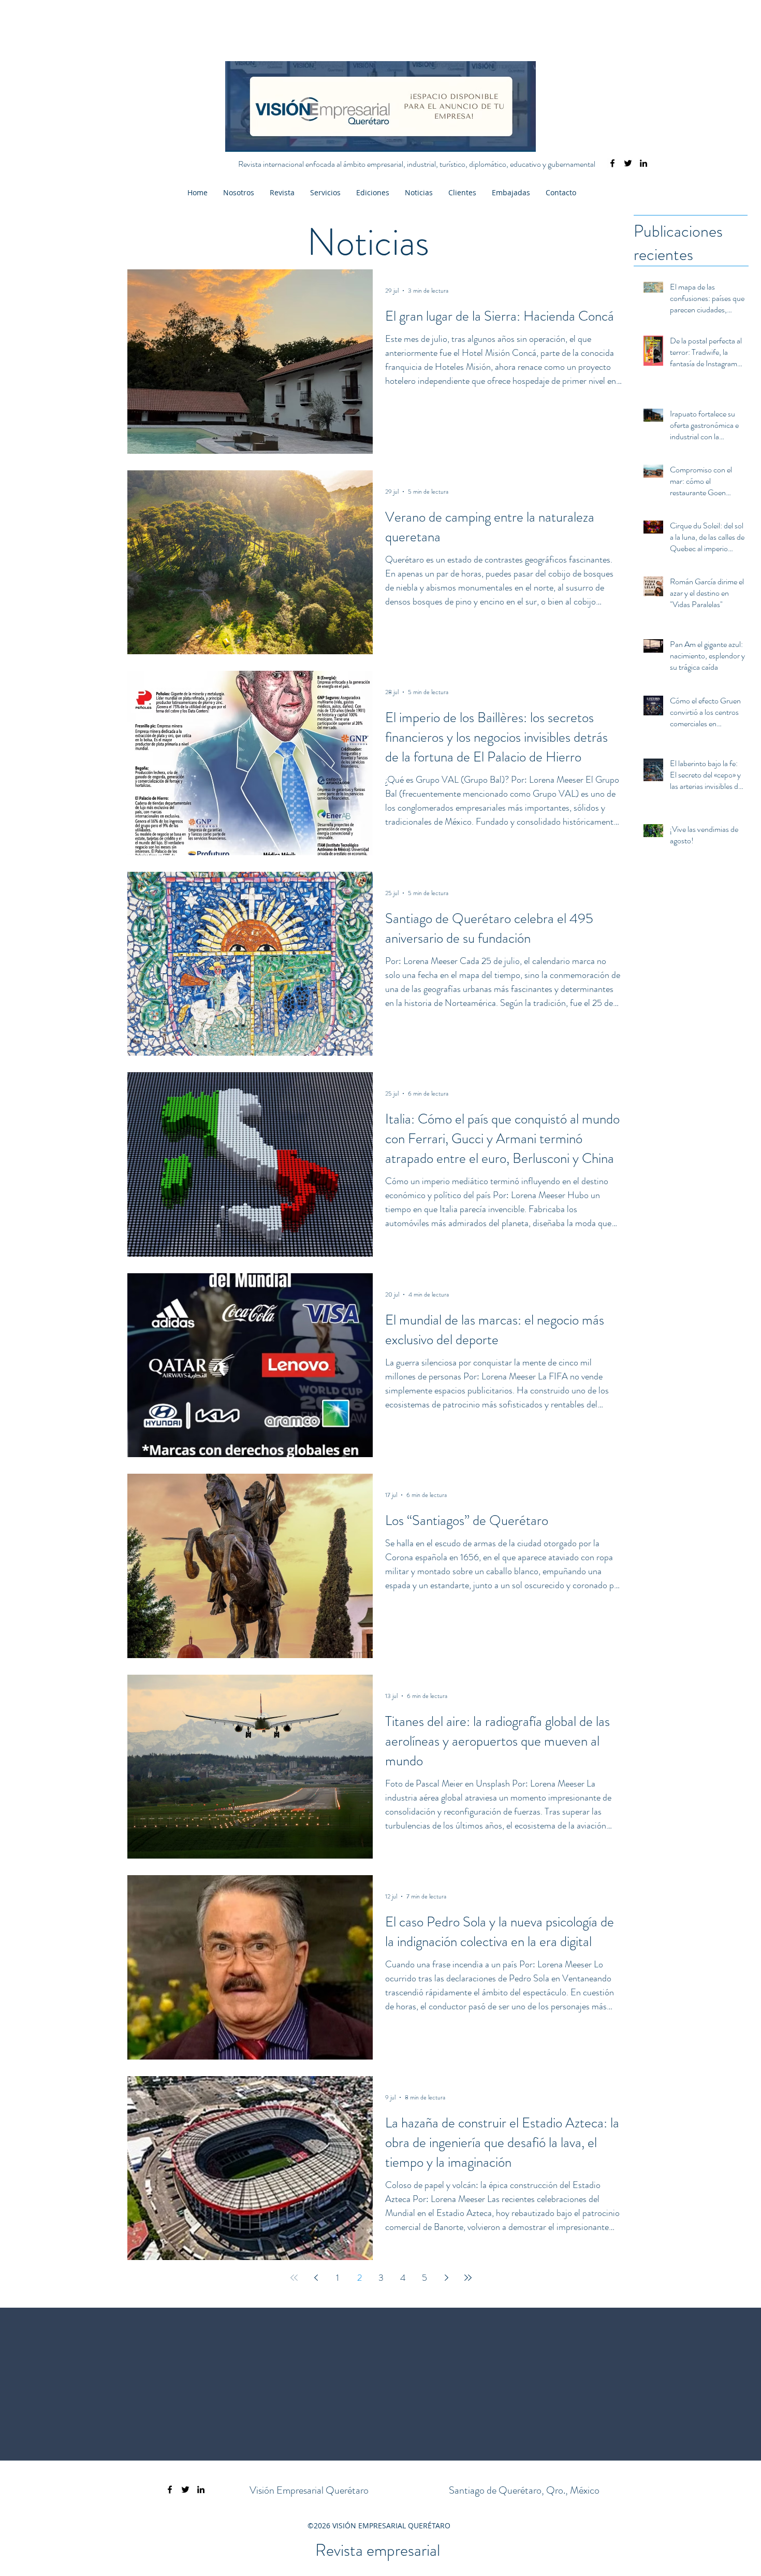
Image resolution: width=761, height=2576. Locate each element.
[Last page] (468, 2278)
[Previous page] (316, 2278)
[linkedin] (643, 163)
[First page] (294, 2278)
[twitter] (628, 163)
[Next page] (446, 2278)
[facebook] (612, 163)
